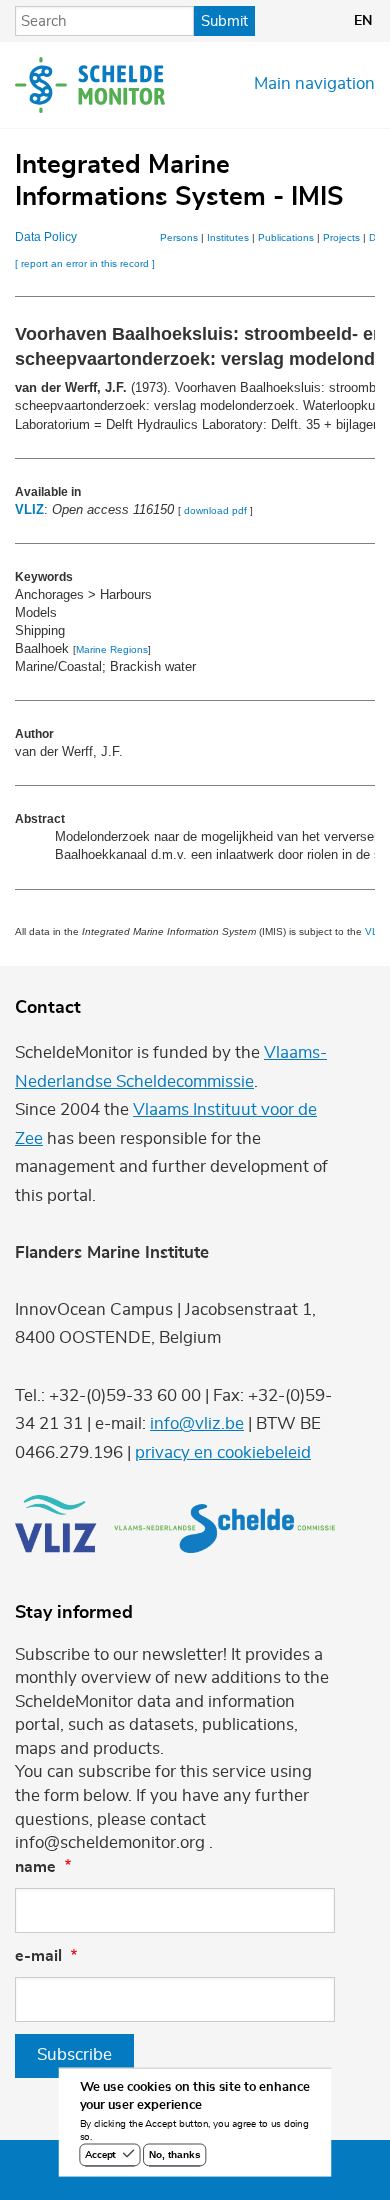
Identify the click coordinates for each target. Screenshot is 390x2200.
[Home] (90, 85)
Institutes (228, 237)
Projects (341, 237)
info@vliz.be (197, 1424)
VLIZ (29, 509)
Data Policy (46, 237)
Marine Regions (112, 649)
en (363, 21)
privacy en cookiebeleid (223, 1453)
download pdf (215, 510)
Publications (286, 237)
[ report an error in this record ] (85, 263)
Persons (179, 237)
